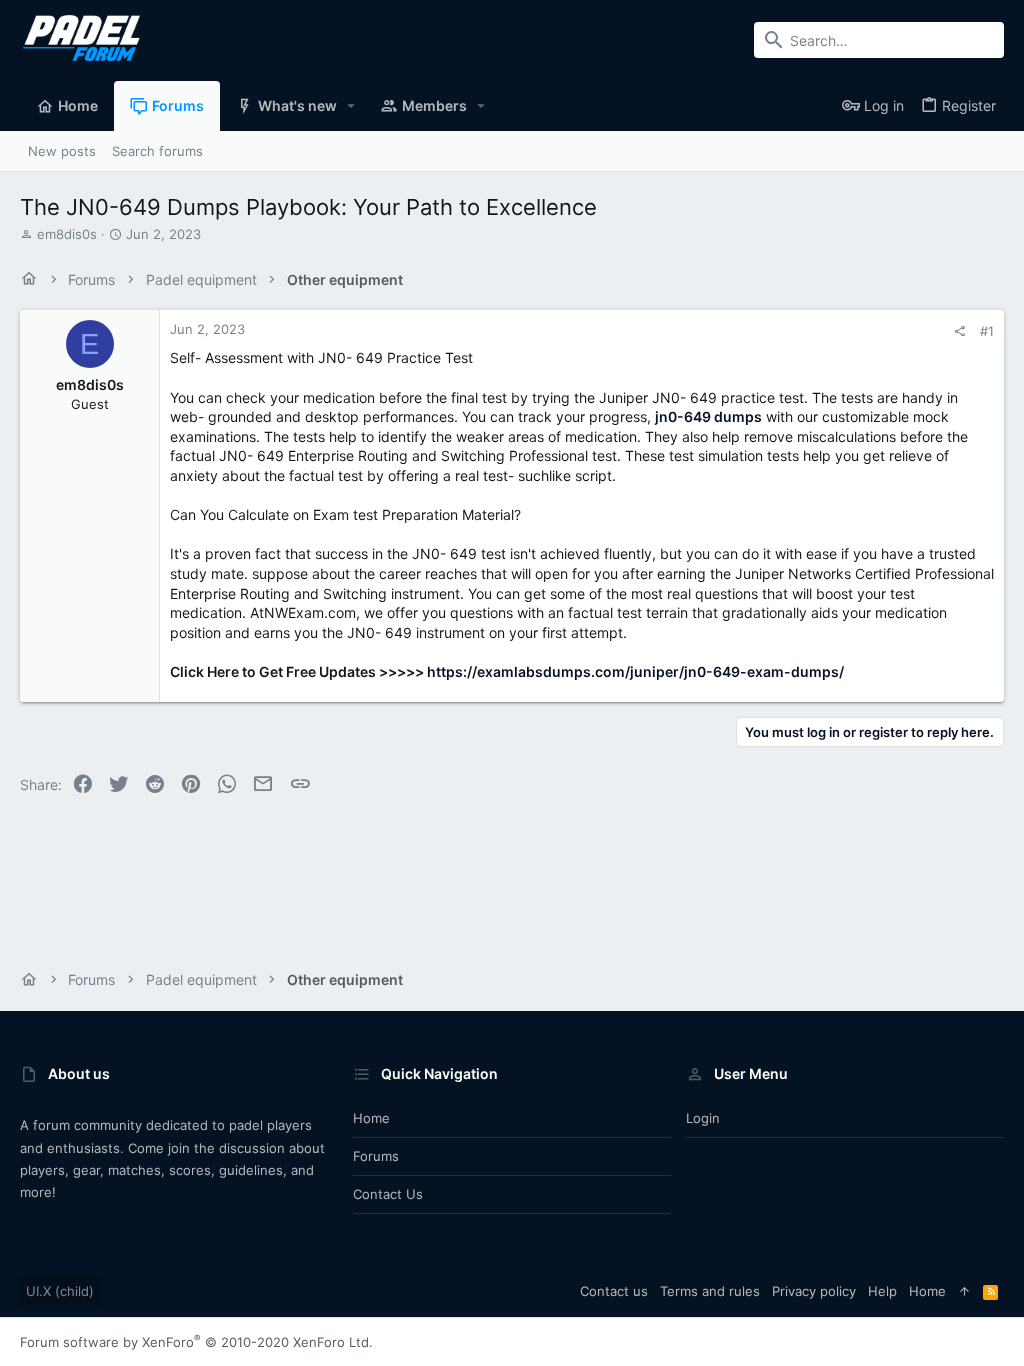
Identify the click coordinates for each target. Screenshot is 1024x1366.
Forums (376, 1156)
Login (703, 1118)
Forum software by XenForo (196, 1342)
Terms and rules (710, 1291)
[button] (351, 106)
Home (371, 1118)
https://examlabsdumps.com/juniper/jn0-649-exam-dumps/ (635, 671)
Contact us (388, 1194)
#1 (987, 331)
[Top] (964, 1291)
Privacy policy (814, 1291)
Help (882, 1291)
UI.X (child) (60, 1291)
